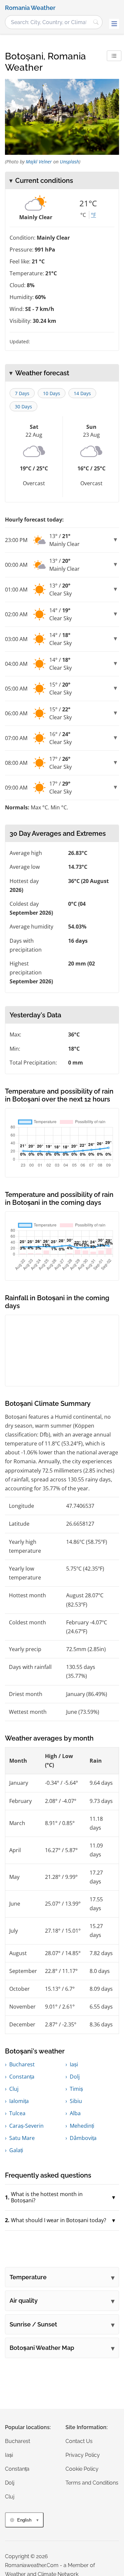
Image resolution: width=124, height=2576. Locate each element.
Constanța (22, 2077)
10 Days (52, 393)
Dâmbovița (83, 2138)
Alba (75, 2113)
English (24, 2520)
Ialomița (19, 2101)
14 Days (82, 393)
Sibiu (76, 2101)
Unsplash (69, 162)
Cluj (14, 2089)
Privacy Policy (83, 2455)
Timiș (76, 2089)
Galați (16, 2150)
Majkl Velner (39, 162)
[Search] (96, 22)
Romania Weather (30, 8)
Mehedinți (82, 2126)
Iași (74, 2064)
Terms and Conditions (92, 2483)
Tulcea (17, 2113)
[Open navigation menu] (114, 24)
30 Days (23, 407)
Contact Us (79, 2441)
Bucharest (22, 2064)
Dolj (75, 2077)
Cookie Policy (82, 2469)
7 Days (22, 393)
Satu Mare (22, 2138)
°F (93, 215)
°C (83, 215)
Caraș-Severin (26, 2126)
